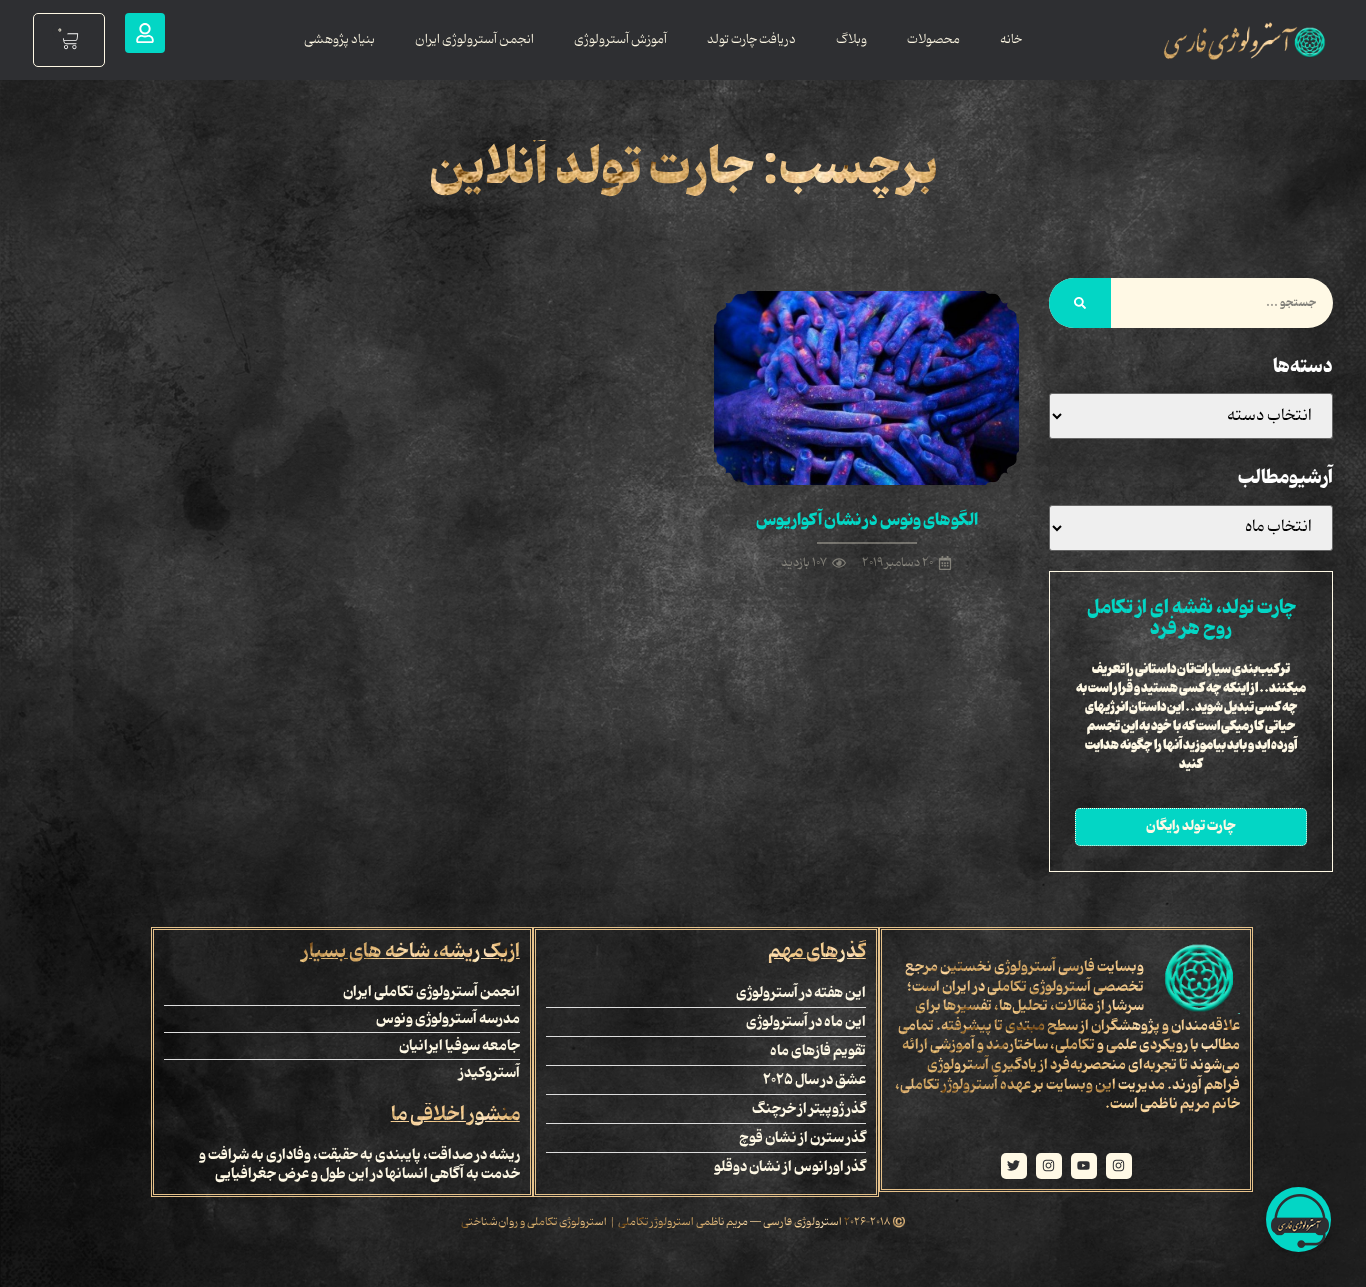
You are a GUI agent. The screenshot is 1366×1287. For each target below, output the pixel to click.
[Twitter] (1014, 1166)
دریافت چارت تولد (751, 39)
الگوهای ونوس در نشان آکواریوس (867, 520)
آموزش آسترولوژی (620, 39)
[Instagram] (1119, 1166)
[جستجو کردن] (1080, 303)
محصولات (933, 39)
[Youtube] (1084, 1166)
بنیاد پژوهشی (339, 39)
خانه (1011, 39)
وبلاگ (851, 39)
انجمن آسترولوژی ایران (474, 39)
